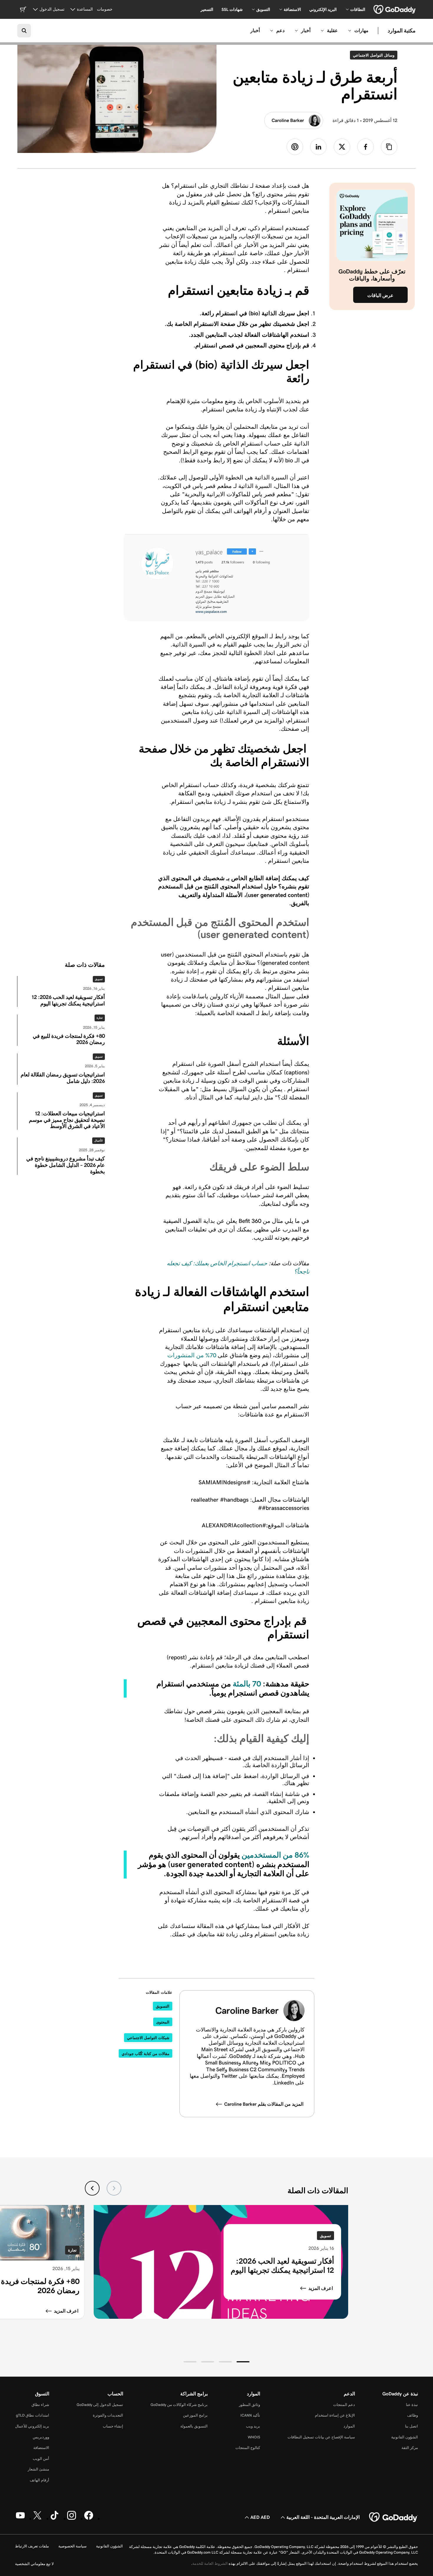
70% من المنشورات (192, 1355)
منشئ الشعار (38, 2469)
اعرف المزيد (321, 2288)
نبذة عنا (412, 2405)
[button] (243, 2362)
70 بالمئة (247, 1684)
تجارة (100, 1018)
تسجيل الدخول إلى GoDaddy (100, 2405)
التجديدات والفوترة (108, 2415)
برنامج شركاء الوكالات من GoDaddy (179, 2405)
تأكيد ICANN (250, 2415)
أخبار (306, 30)
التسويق (163, 2006)
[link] (366, 147)
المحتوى (163, 2022)
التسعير (207, 9)
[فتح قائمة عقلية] (322, 31)
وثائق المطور (249, 2405)
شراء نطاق (40, 2405)
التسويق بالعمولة (194, 2426)
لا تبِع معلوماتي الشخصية (34, 2564)
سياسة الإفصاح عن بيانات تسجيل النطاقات (321, 2437)
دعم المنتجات (344, 2405)
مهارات (361, 30)
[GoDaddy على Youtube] (20, 2519)
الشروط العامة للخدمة (210, 2563)
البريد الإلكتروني (323, 9)
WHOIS (254, 2437)
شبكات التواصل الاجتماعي (148, 2038)
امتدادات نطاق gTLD (33, 2415)
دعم (280, 30)
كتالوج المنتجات (248, 2448)
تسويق (99, 979)
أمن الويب (41, 2459)
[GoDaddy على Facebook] (89, 2519)
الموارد (349, 2426)
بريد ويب (253, 2426)
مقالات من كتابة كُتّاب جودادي (146, 2054)
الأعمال (99, 1141)
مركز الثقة (410, 2448)
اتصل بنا (411, 2426)
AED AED (260, 2517)
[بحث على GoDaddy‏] (24, 31)
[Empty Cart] (23, 9)
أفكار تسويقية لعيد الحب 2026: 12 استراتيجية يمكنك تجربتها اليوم (282, 2266)
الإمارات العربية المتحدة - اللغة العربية (323, 2517)
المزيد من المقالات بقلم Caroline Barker (264, 2104)
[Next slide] (92, 2188)
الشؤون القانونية (405, 2437)
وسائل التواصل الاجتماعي (372, 55)
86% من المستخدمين (275, 1855)
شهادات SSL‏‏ (232, 9)
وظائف (413, 2415)
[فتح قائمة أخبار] (296, 31)
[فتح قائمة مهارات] (350, 31)
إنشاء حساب (113, 2426)
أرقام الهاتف (39, 2480)
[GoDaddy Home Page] (394, 2517)
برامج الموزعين (195, 2415)
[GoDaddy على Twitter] (37, 2519)
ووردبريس (41, 2437)
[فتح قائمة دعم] (272, 31)
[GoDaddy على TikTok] (54, 2519)
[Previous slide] (114, 2188)
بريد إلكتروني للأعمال (32, 2426)
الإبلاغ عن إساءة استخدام (335, 2415)
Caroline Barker (288, 120)
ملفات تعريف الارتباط (32, 2546)
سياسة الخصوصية (72, 2546)
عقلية (332, 30)
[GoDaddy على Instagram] (72, 2519)
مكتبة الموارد (402, 31)
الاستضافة (41, 2448)
